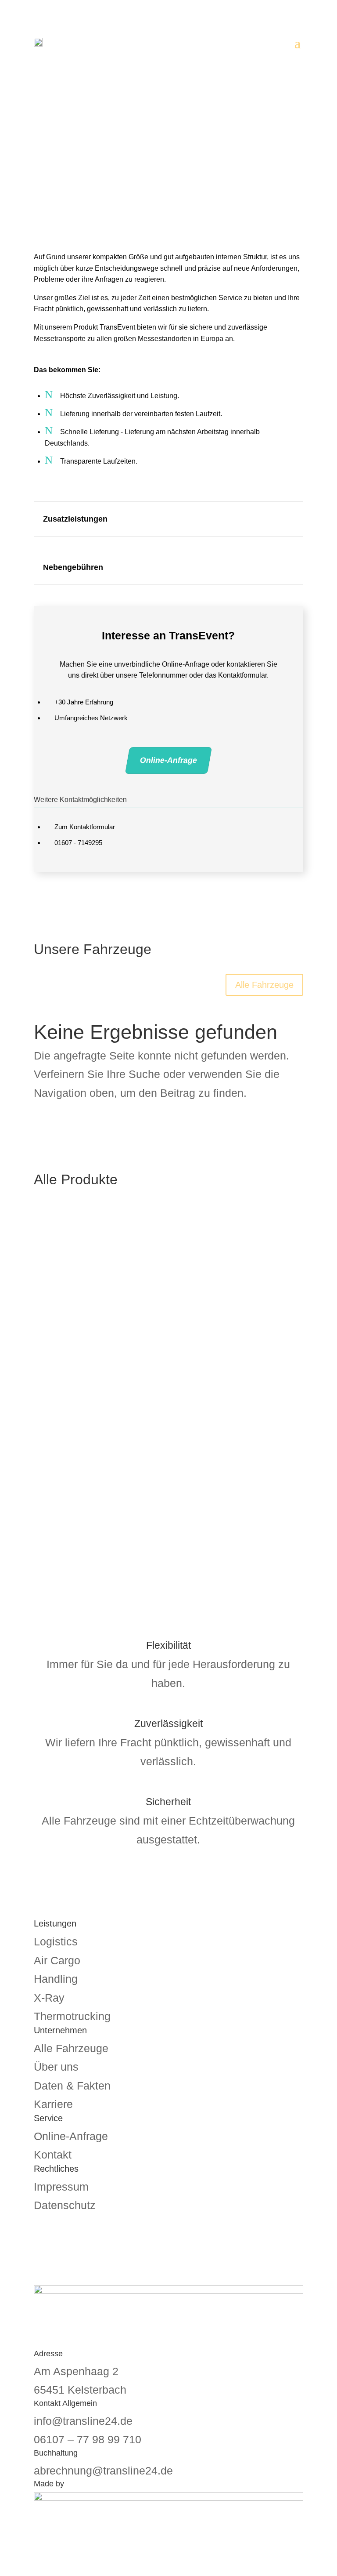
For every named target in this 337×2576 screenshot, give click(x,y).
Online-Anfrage (168, 760)
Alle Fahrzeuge (264, 985)
